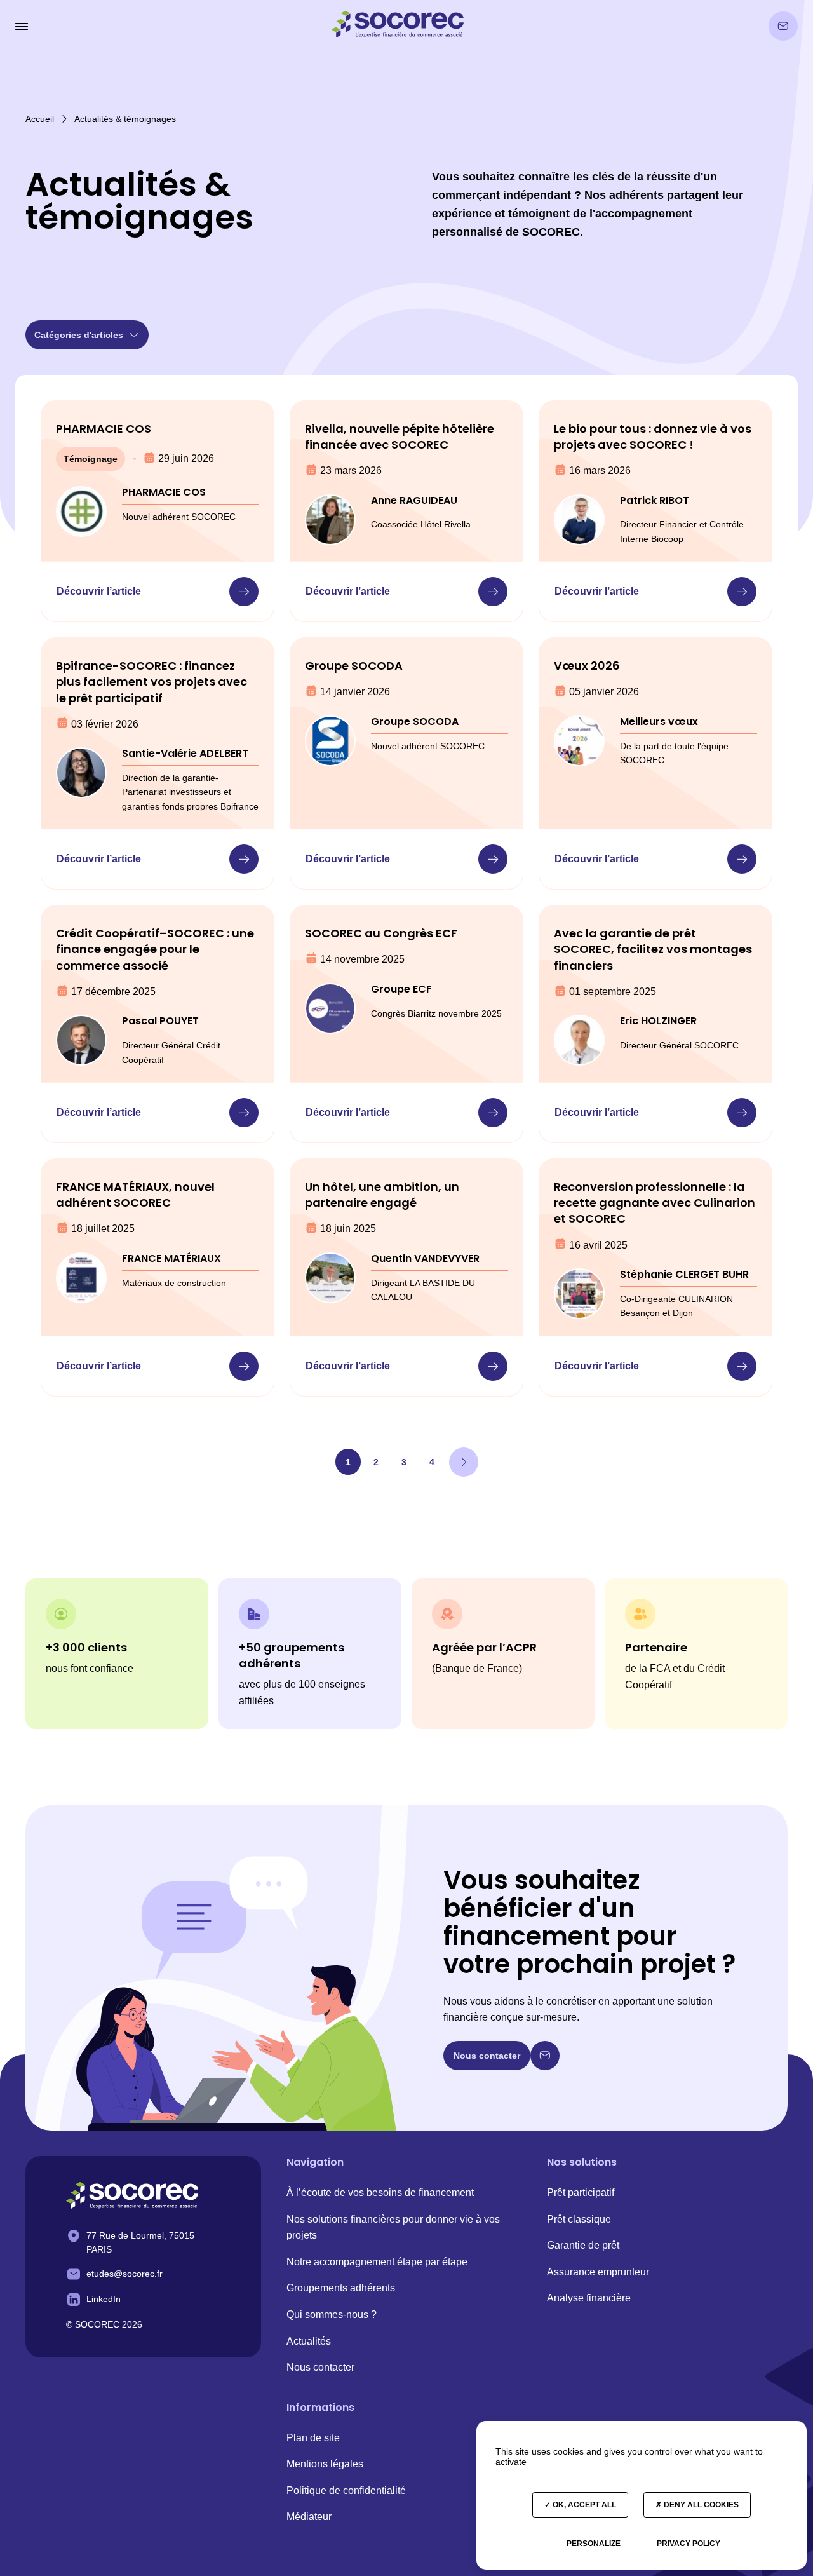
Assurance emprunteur (598, 2272)
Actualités (309, 2341)
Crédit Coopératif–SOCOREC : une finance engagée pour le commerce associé (155, 949)
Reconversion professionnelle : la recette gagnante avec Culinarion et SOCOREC (655, 1203)
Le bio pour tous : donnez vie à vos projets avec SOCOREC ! (653, 437)
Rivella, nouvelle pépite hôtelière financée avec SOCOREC (400, 437)
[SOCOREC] (132, 2197)
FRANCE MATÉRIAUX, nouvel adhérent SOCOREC (135, 1195)
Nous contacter (320, 2367)
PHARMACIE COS (104, 429)
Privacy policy (689, 2544)
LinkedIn (104, 2299)
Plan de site (313, 2438)
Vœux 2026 (587, 666)
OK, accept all (583, 2505)
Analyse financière (589, 2298)
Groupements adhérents (341, 2288)
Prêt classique (579, 2219)
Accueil (40, 119)
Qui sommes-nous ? (332, 2315)
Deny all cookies (700, 2505)
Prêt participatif (581, 2193)
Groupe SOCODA (354, 666)
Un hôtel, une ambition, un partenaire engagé (382, 1195)
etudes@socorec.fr (124, 2274)
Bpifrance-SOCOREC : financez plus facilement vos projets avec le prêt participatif (151, 681)
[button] (23, 26)
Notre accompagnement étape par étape (377, 2262)
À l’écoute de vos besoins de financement (380, 2193)
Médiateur (309, 2517)
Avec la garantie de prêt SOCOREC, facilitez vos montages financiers (653, 949)
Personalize (594, 2544)
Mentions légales (325, 2464)
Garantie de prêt (583, 2245)
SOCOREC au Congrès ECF (381, 933)
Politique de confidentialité (346, 2491)
